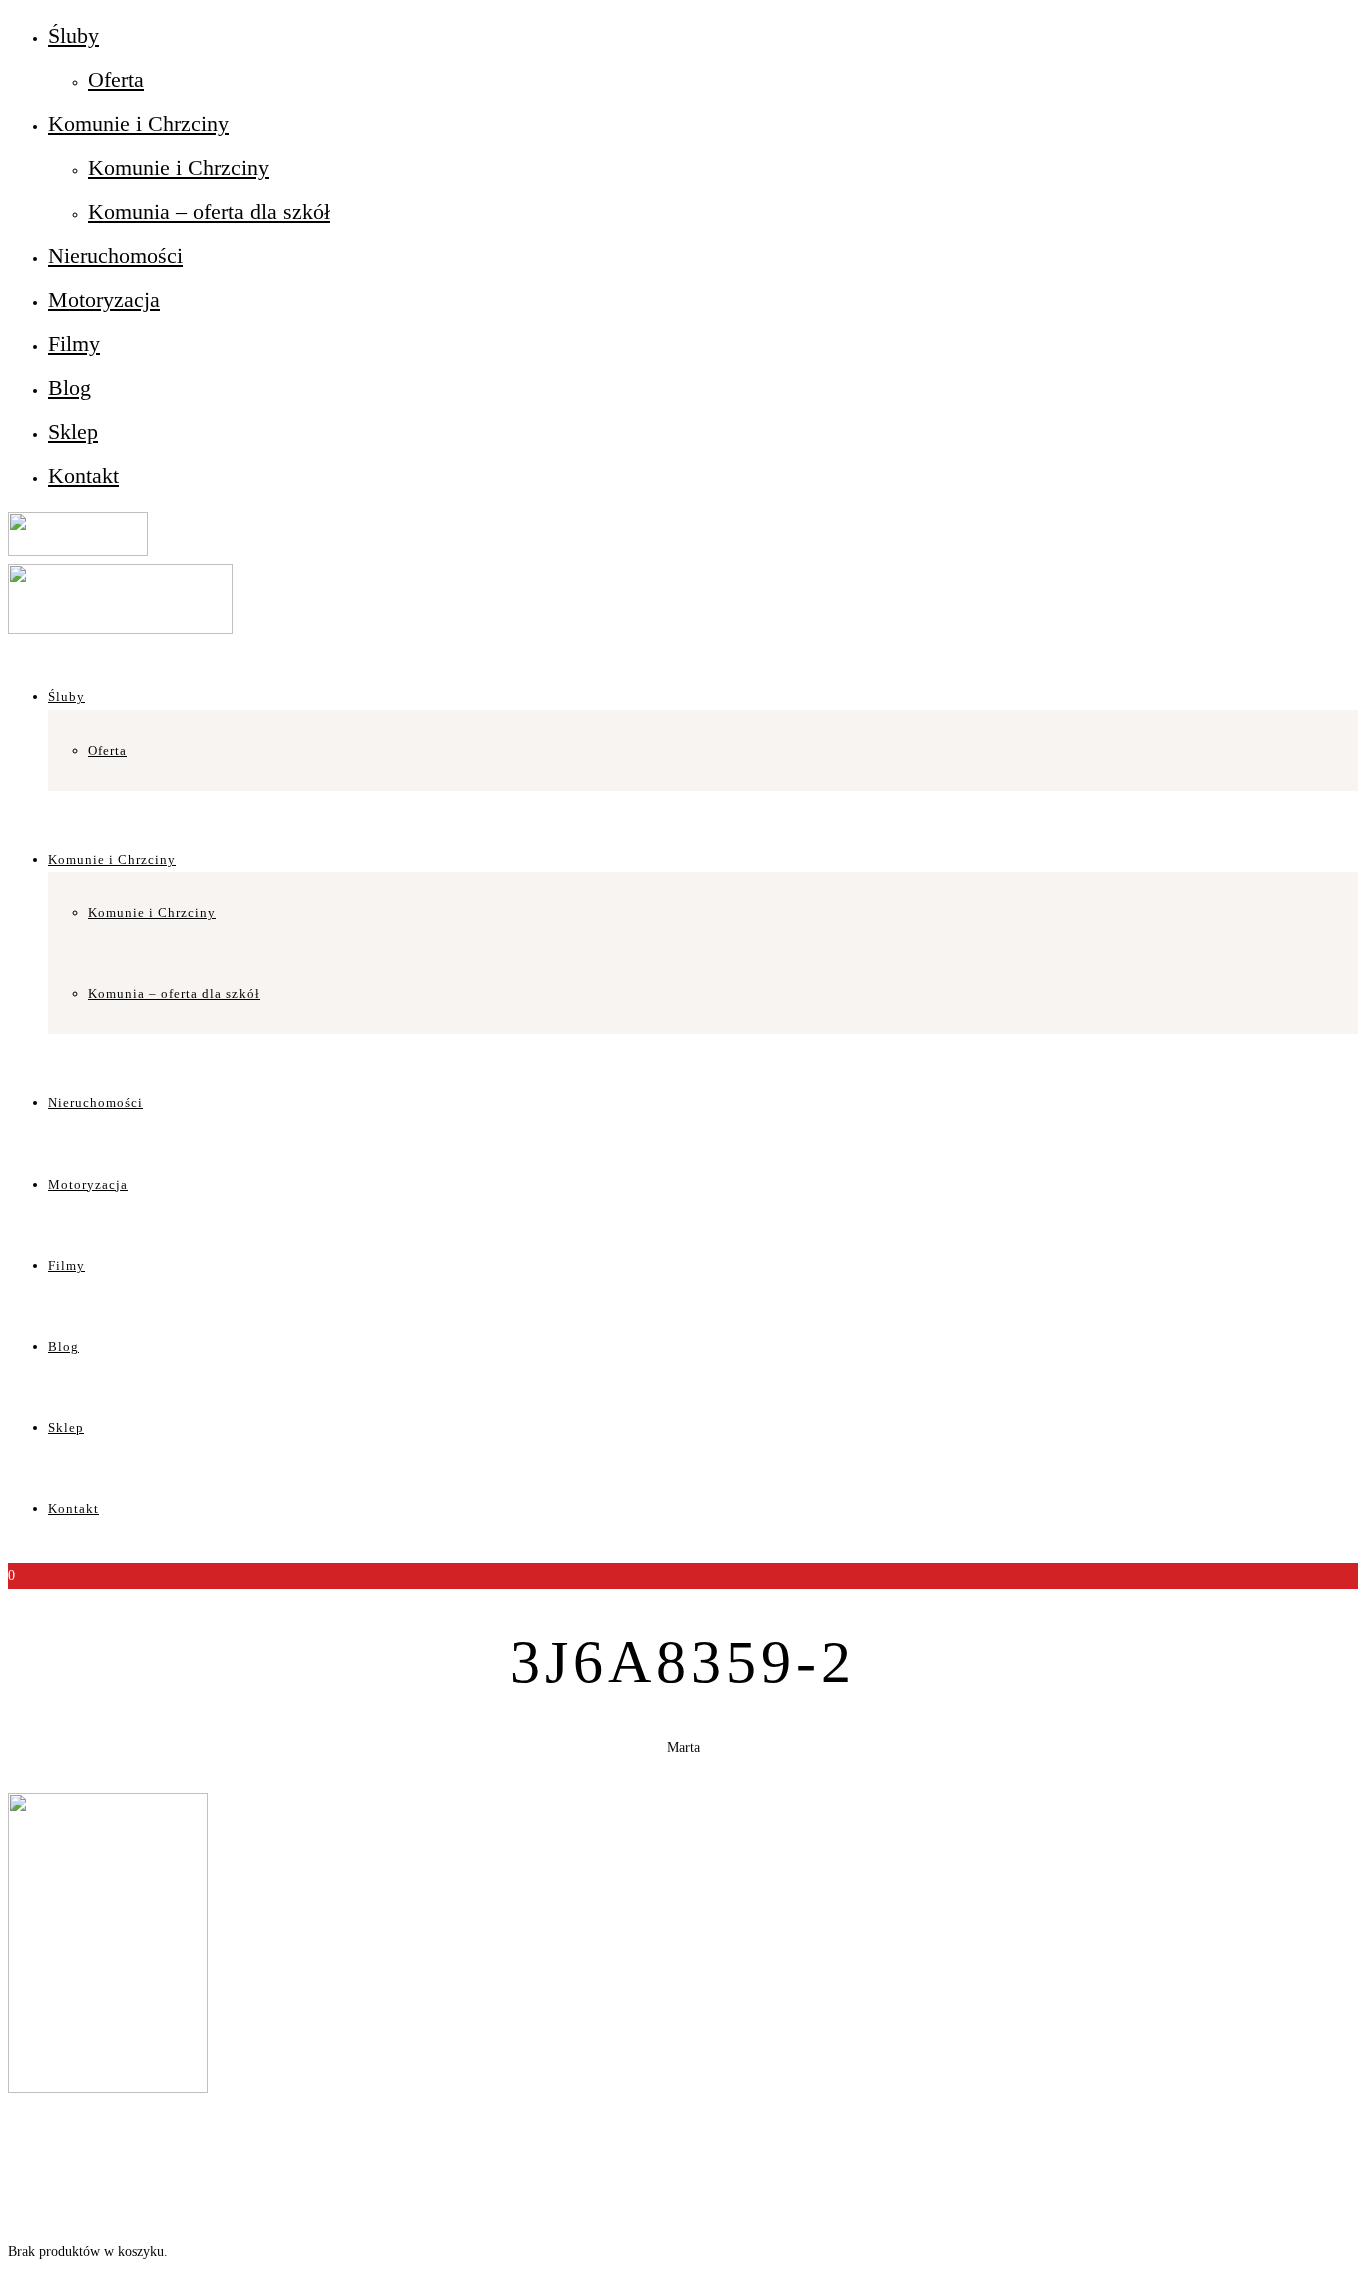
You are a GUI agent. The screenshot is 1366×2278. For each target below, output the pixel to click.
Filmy (74, 343)
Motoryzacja (104, 299)
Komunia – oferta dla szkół (209, 211)
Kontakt (83, 475)
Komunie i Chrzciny (138, 123)
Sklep (73, 431)
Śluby (73, 35)
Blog (69, 387)
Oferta (116, 79)
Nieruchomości (115, 255)
